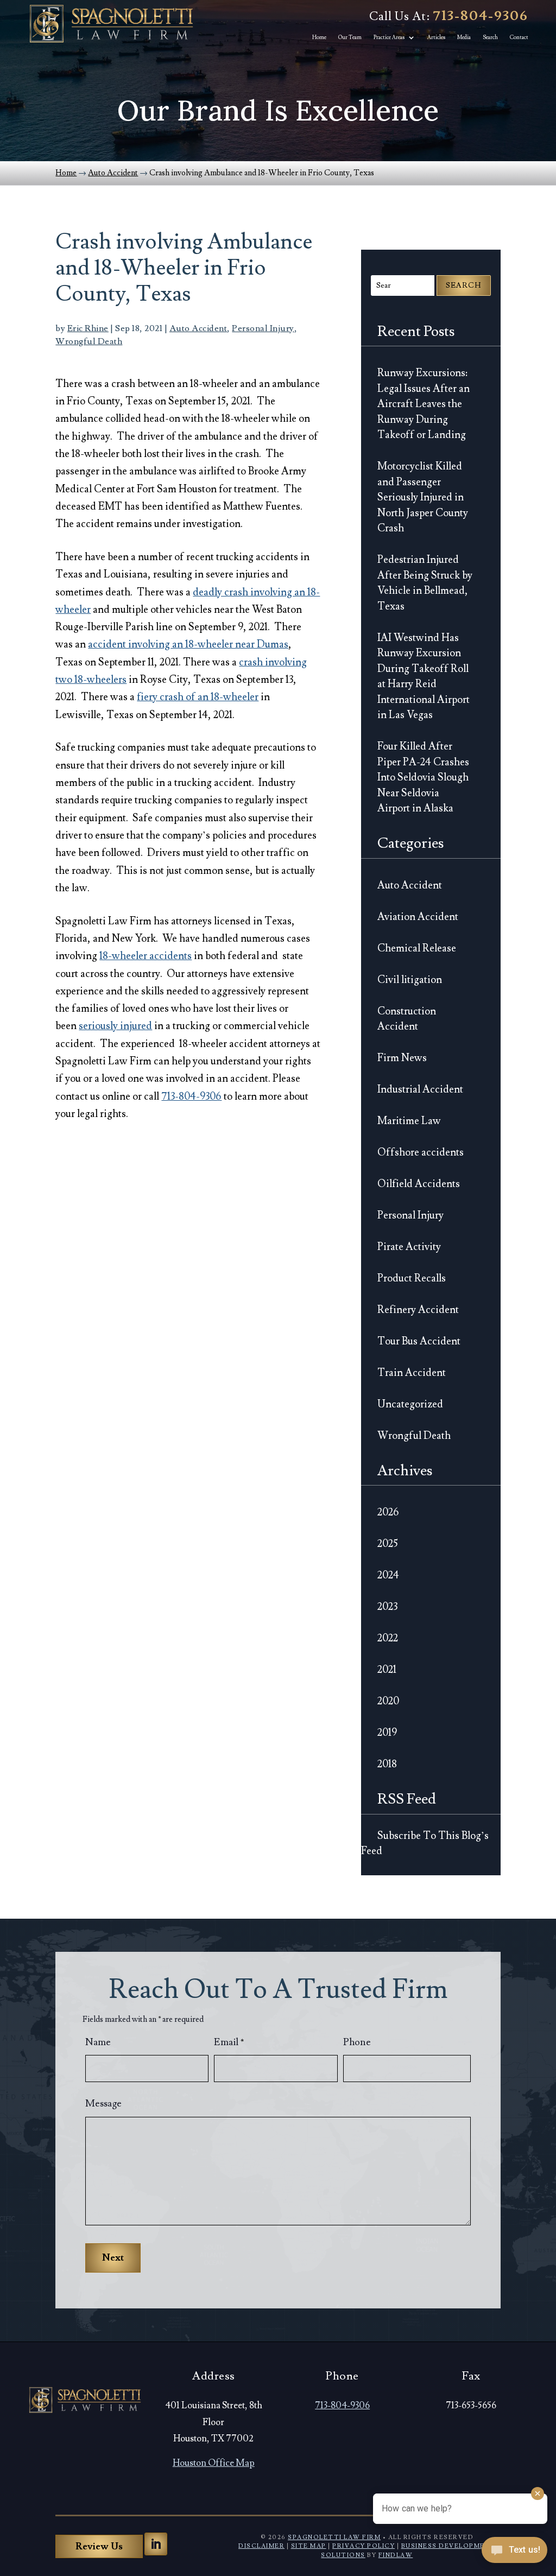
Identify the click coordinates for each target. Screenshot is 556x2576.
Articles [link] (436, 37)
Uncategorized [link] (410, 1404)
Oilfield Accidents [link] (419, 1184)
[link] (111, 24)
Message (103, 2104)
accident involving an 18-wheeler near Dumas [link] (188, 644)
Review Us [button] (99, 2546)
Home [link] (319, 37)
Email (229, 2042)
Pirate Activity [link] (409, 1247)
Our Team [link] (350, 37)
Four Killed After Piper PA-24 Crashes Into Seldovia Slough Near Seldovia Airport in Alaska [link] (423, 777)
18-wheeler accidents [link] (146, 956)
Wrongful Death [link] (89, 341)
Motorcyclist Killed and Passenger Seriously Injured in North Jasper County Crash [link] (423, 497)
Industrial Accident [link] (420, 1089)
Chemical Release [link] (417, 948)
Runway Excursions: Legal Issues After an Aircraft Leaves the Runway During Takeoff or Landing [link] (424, 404)
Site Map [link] (309, 2546)
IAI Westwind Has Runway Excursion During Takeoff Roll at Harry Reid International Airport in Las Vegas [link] (424, 677)
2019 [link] (387, 1733)
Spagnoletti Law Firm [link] (334, 2537)
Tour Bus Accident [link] (419, 1341)
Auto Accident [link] (198, 328)
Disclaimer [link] (261, 2546)
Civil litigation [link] (410, 980)
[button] (156, 2544)
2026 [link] (388, 1512)
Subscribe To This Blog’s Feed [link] (425, 1844)
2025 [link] (388, 1544)
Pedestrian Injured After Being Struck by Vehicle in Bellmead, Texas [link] (425, 583)
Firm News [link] (402, 1058)
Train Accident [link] (412, 1373)
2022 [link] (388, 1638)
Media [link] (464, 37)
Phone (357, 2042)
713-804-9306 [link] (481, 16)
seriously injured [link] (115, 1026)
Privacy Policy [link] (364, 2546)
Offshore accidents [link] (421, 1152)
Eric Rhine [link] (88, 328)
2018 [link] (387, 1764)
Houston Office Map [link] (214, 2463)
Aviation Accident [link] (418, 917)
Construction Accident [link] (407, 1019)
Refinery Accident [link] (418, 1310)
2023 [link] (387, 1607)
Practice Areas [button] (389, 37)
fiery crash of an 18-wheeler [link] (198, 697)
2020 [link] (388, 1701)
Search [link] (490, 37)
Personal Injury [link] (263, 328)
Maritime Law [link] (409, 1121)
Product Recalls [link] (412, 1278)
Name (98, 2042)
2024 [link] (388, 1575)
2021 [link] (387, 1670)
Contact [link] (519, 37)
